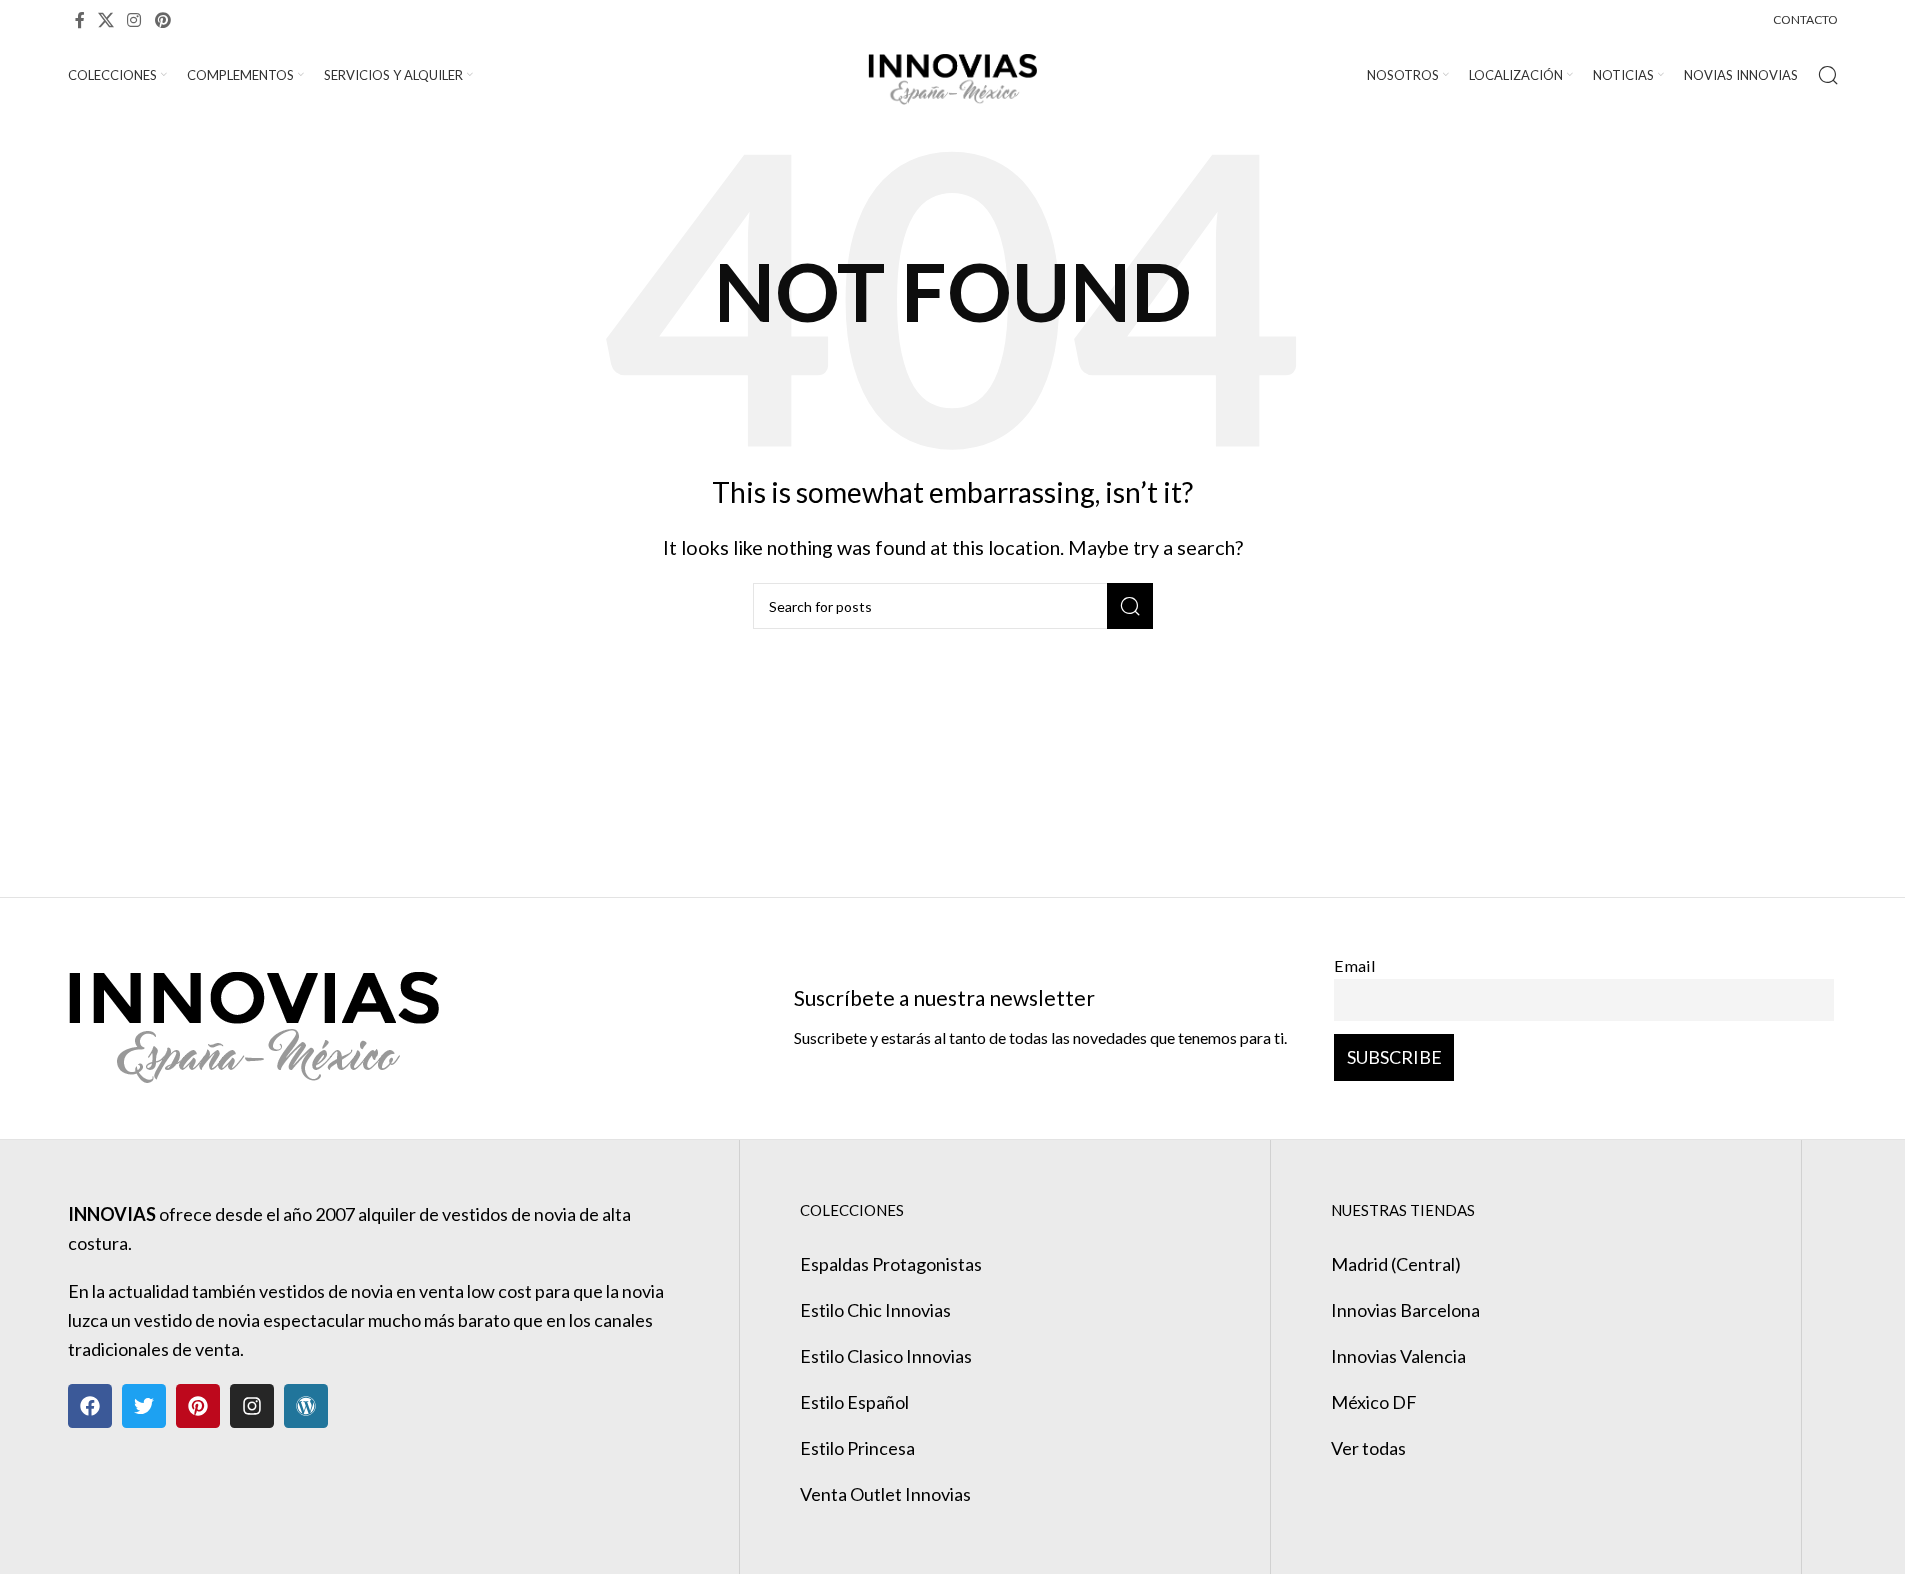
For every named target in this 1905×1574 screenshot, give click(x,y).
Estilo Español (854, 1402)
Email (1355, 965)
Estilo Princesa (857, 1448)
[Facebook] (90, 1406)
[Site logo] (952, 73)
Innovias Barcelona (1405, 1310)
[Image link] (253, 1016)
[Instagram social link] (134, 20)
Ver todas (1368, 1448)
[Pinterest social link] (162, 20)
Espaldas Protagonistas (891, 1264)
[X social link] (106, 20)
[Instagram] (252, 1406)
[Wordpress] (306, 1406)
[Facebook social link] (80, 20)
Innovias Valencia (1398, 1356)
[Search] (1828, 75)
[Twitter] (144, 1406)
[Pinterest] (198, 1406)
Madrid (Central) (1396, 1264)
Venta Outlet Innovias (885, 1494)
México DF (1374, 1402)
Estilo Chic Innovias (875, 1310)
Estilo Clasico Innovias (886, 1356)
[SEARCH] (1130, 606)
